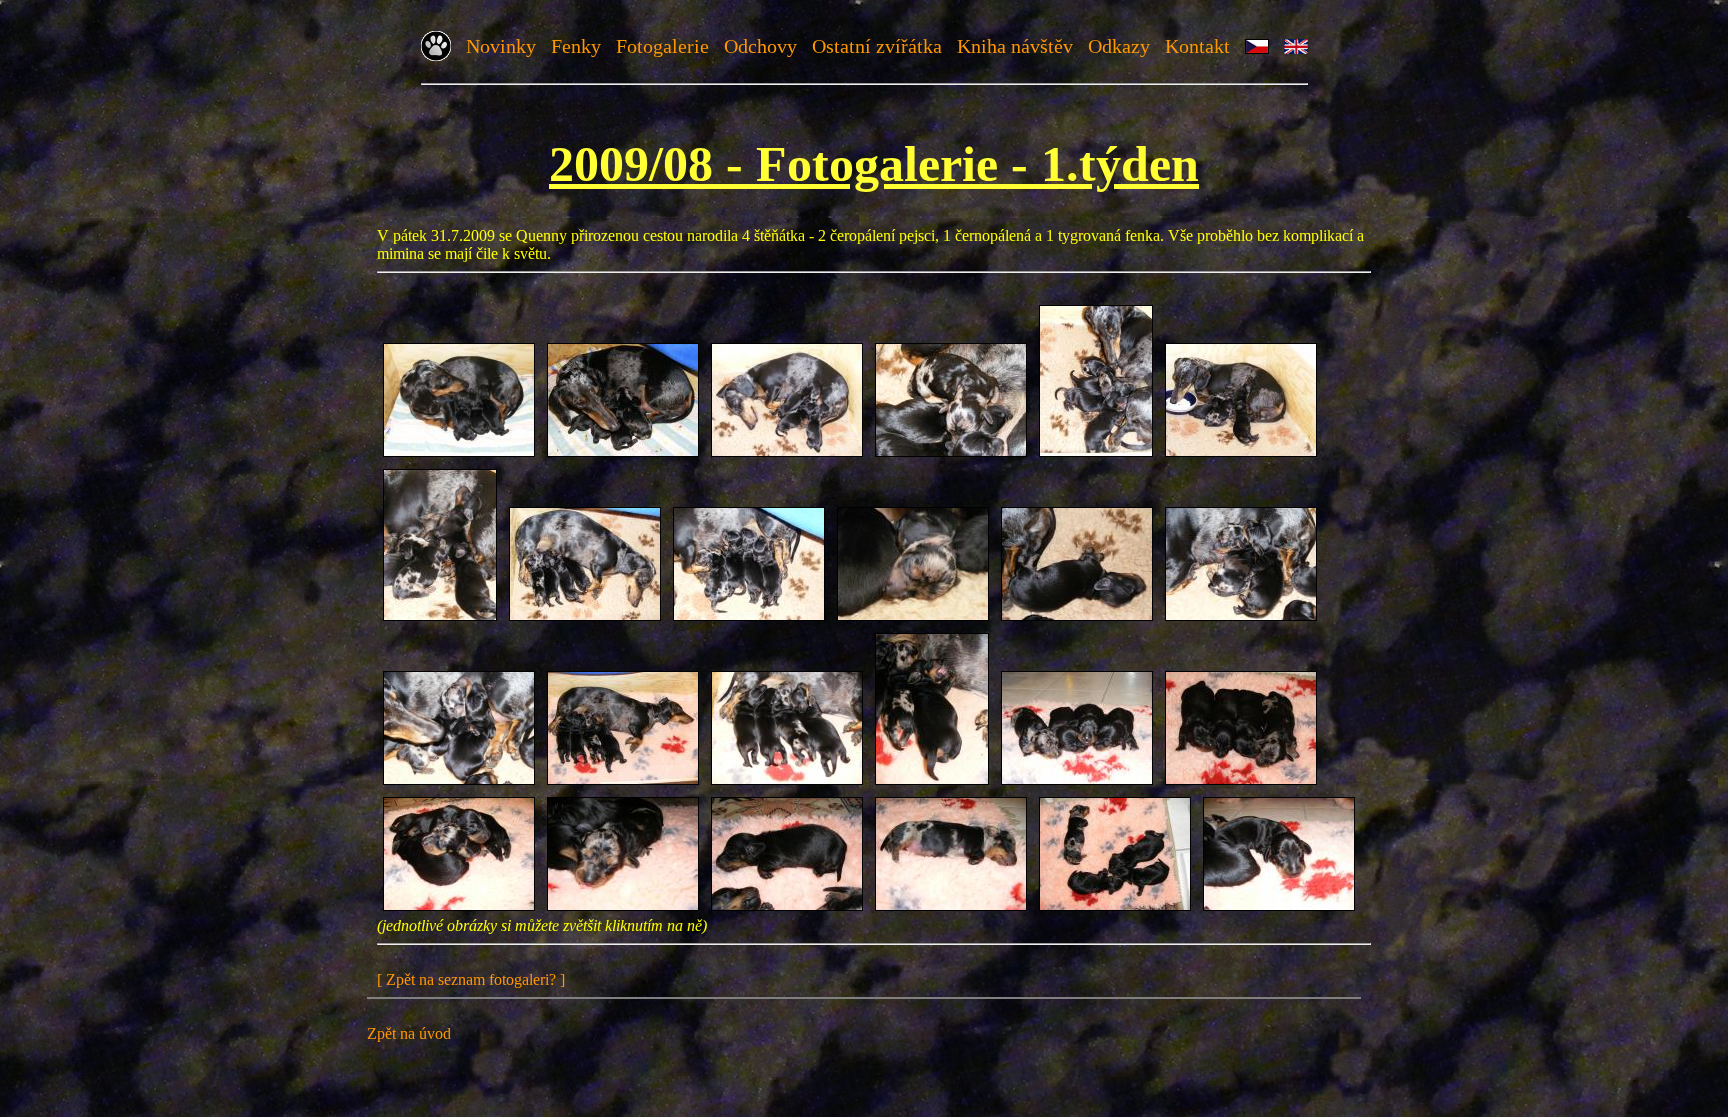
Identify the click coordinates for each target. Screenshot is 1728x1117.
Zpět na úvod (409, 1033)
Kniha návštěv (1015, 46)
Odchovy (760, 46)
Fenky (576, 46)
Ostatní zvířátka (877, 46)
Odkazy (1119, 46)
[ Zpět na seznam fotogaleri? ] (471, 979)
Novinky (501, 46)
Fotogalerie (662, 46)
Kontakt (1197, 46)
